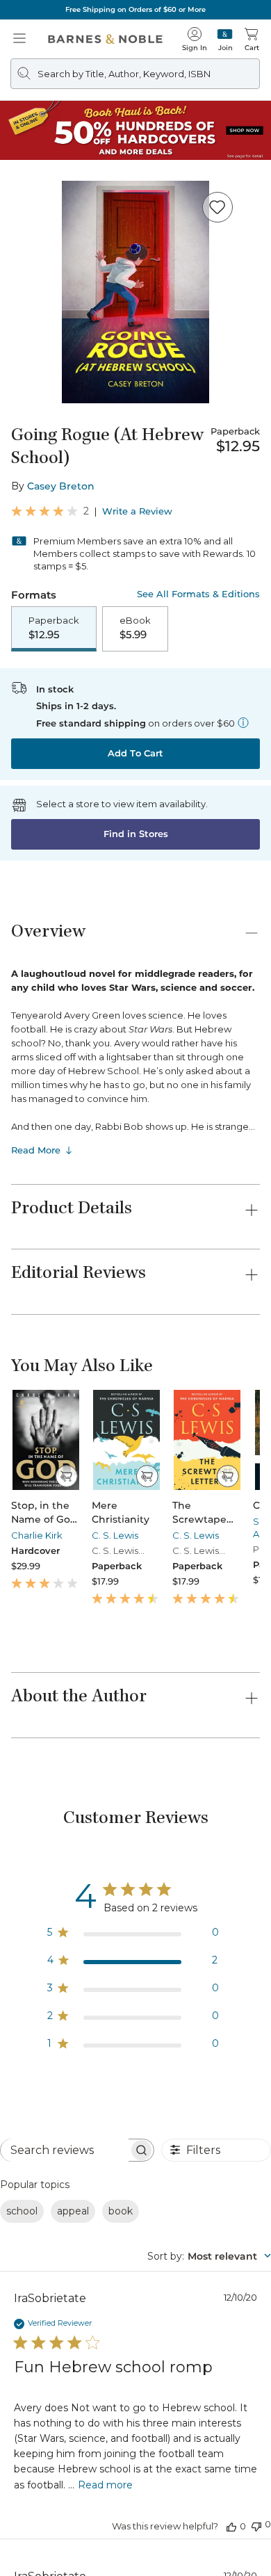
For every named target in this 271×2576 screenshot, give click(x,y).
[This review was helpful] (231, 2526)
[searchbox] (65, 2150)
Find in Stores (136, 834)
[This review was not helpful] (256, 2525)
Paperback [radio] (54, 628)
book (121, 2211)
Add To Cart (135, 753)
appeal (73, 2211)
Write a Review (137, 511)
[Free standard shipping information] (243, 722)
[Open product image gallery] (135, 292)
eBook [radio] (135, 628)
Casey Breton (61, 486)
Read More (36, 1150)
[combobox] (209, 2256)
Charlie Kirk (37, 1535)
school (22, 2211)
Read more (105, 2485)
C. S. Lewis (115, 1535)
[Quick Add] (66, 1476)
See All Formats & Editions (198, 594)
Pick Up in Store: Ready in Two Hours (136, 9)
